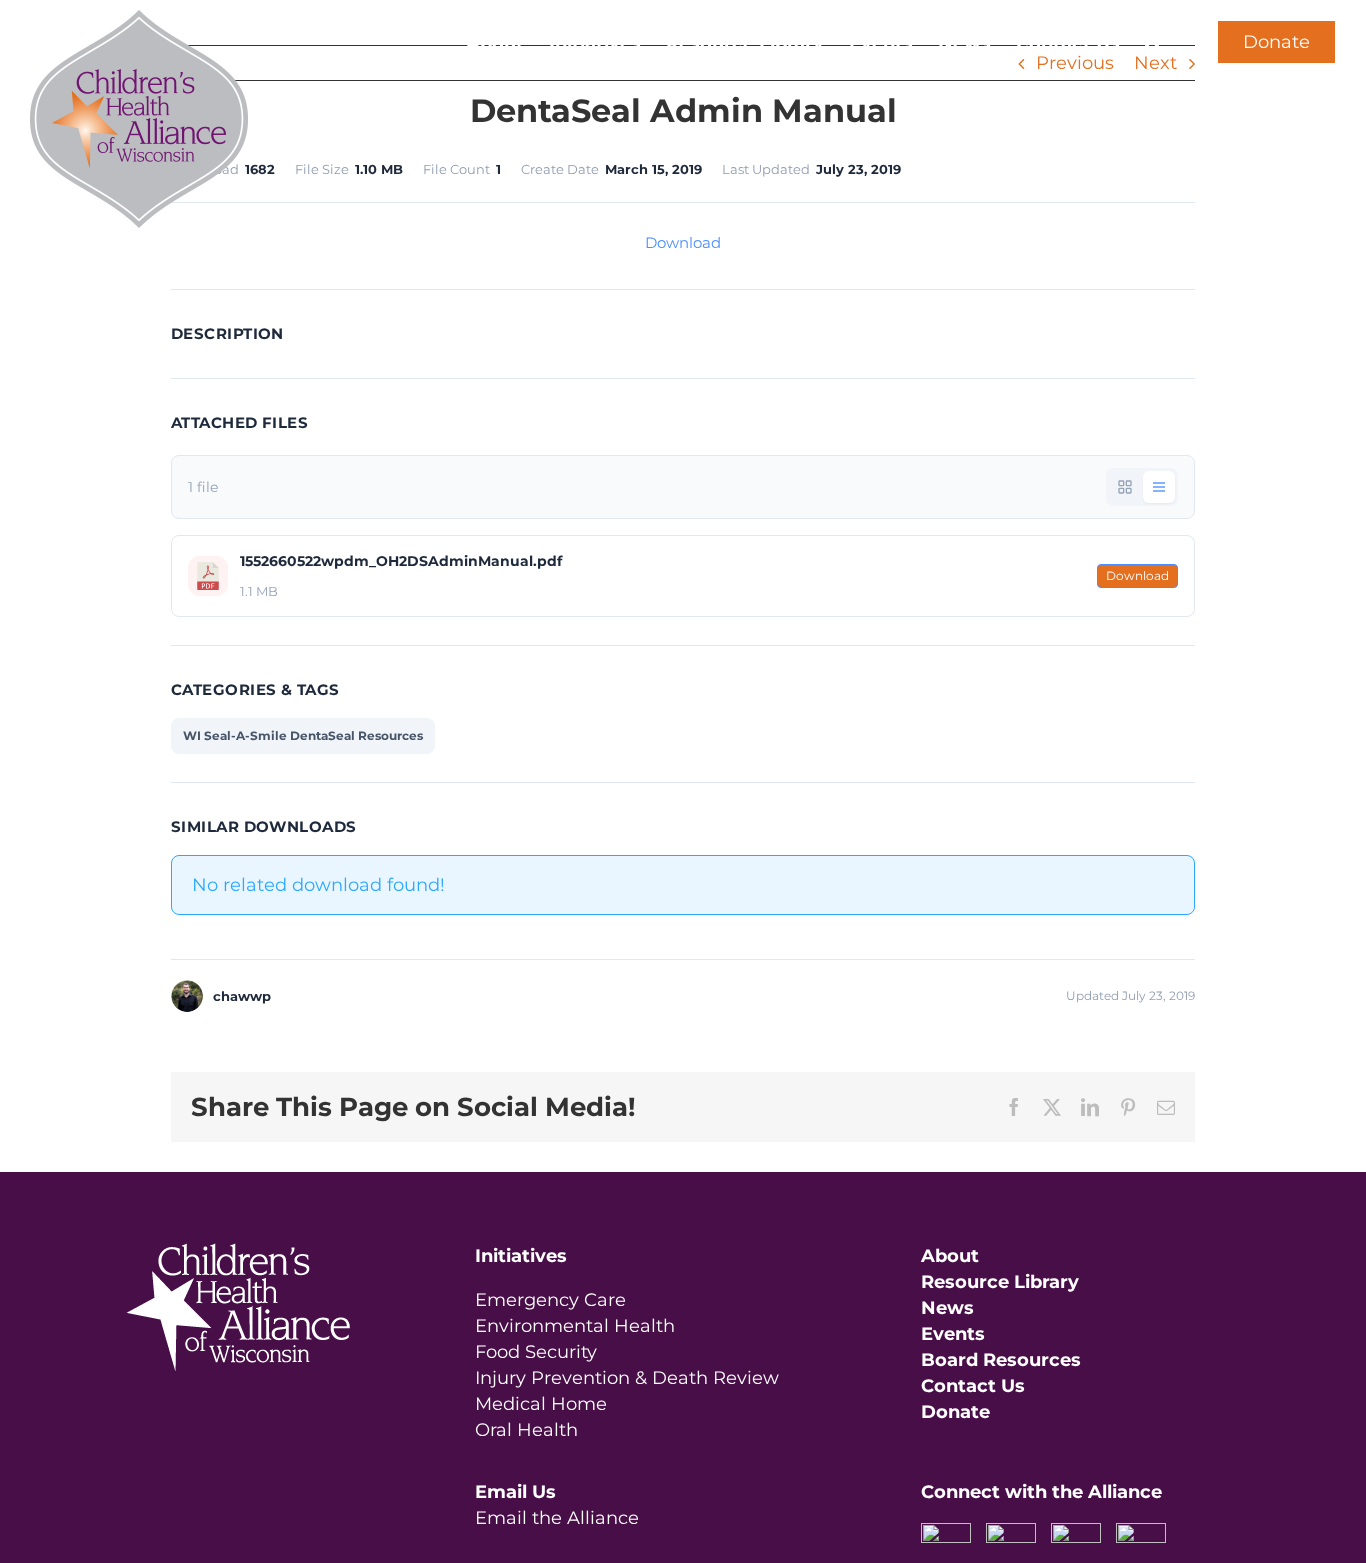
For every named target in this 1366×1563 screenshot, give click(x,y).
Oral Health (526, 1430)
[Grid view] (1125, 487)
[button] (1153, 42)
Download (683, 242)
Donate (1276, 42)
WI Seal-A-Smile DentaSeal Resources (303, 735)
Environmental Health (575, 1326)
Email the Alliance (557, 1518)
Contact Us (973, 1386)
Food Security (536, 1352)
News (947, 1308)
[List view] (1159, 487)
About (950, 1256)
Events (953, 1334)
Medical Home (541, 1404)
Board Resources (1001, 1360)
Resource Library (1000, 1282)
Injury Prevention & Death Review (627, 1378)
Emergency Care (550, 1300)
